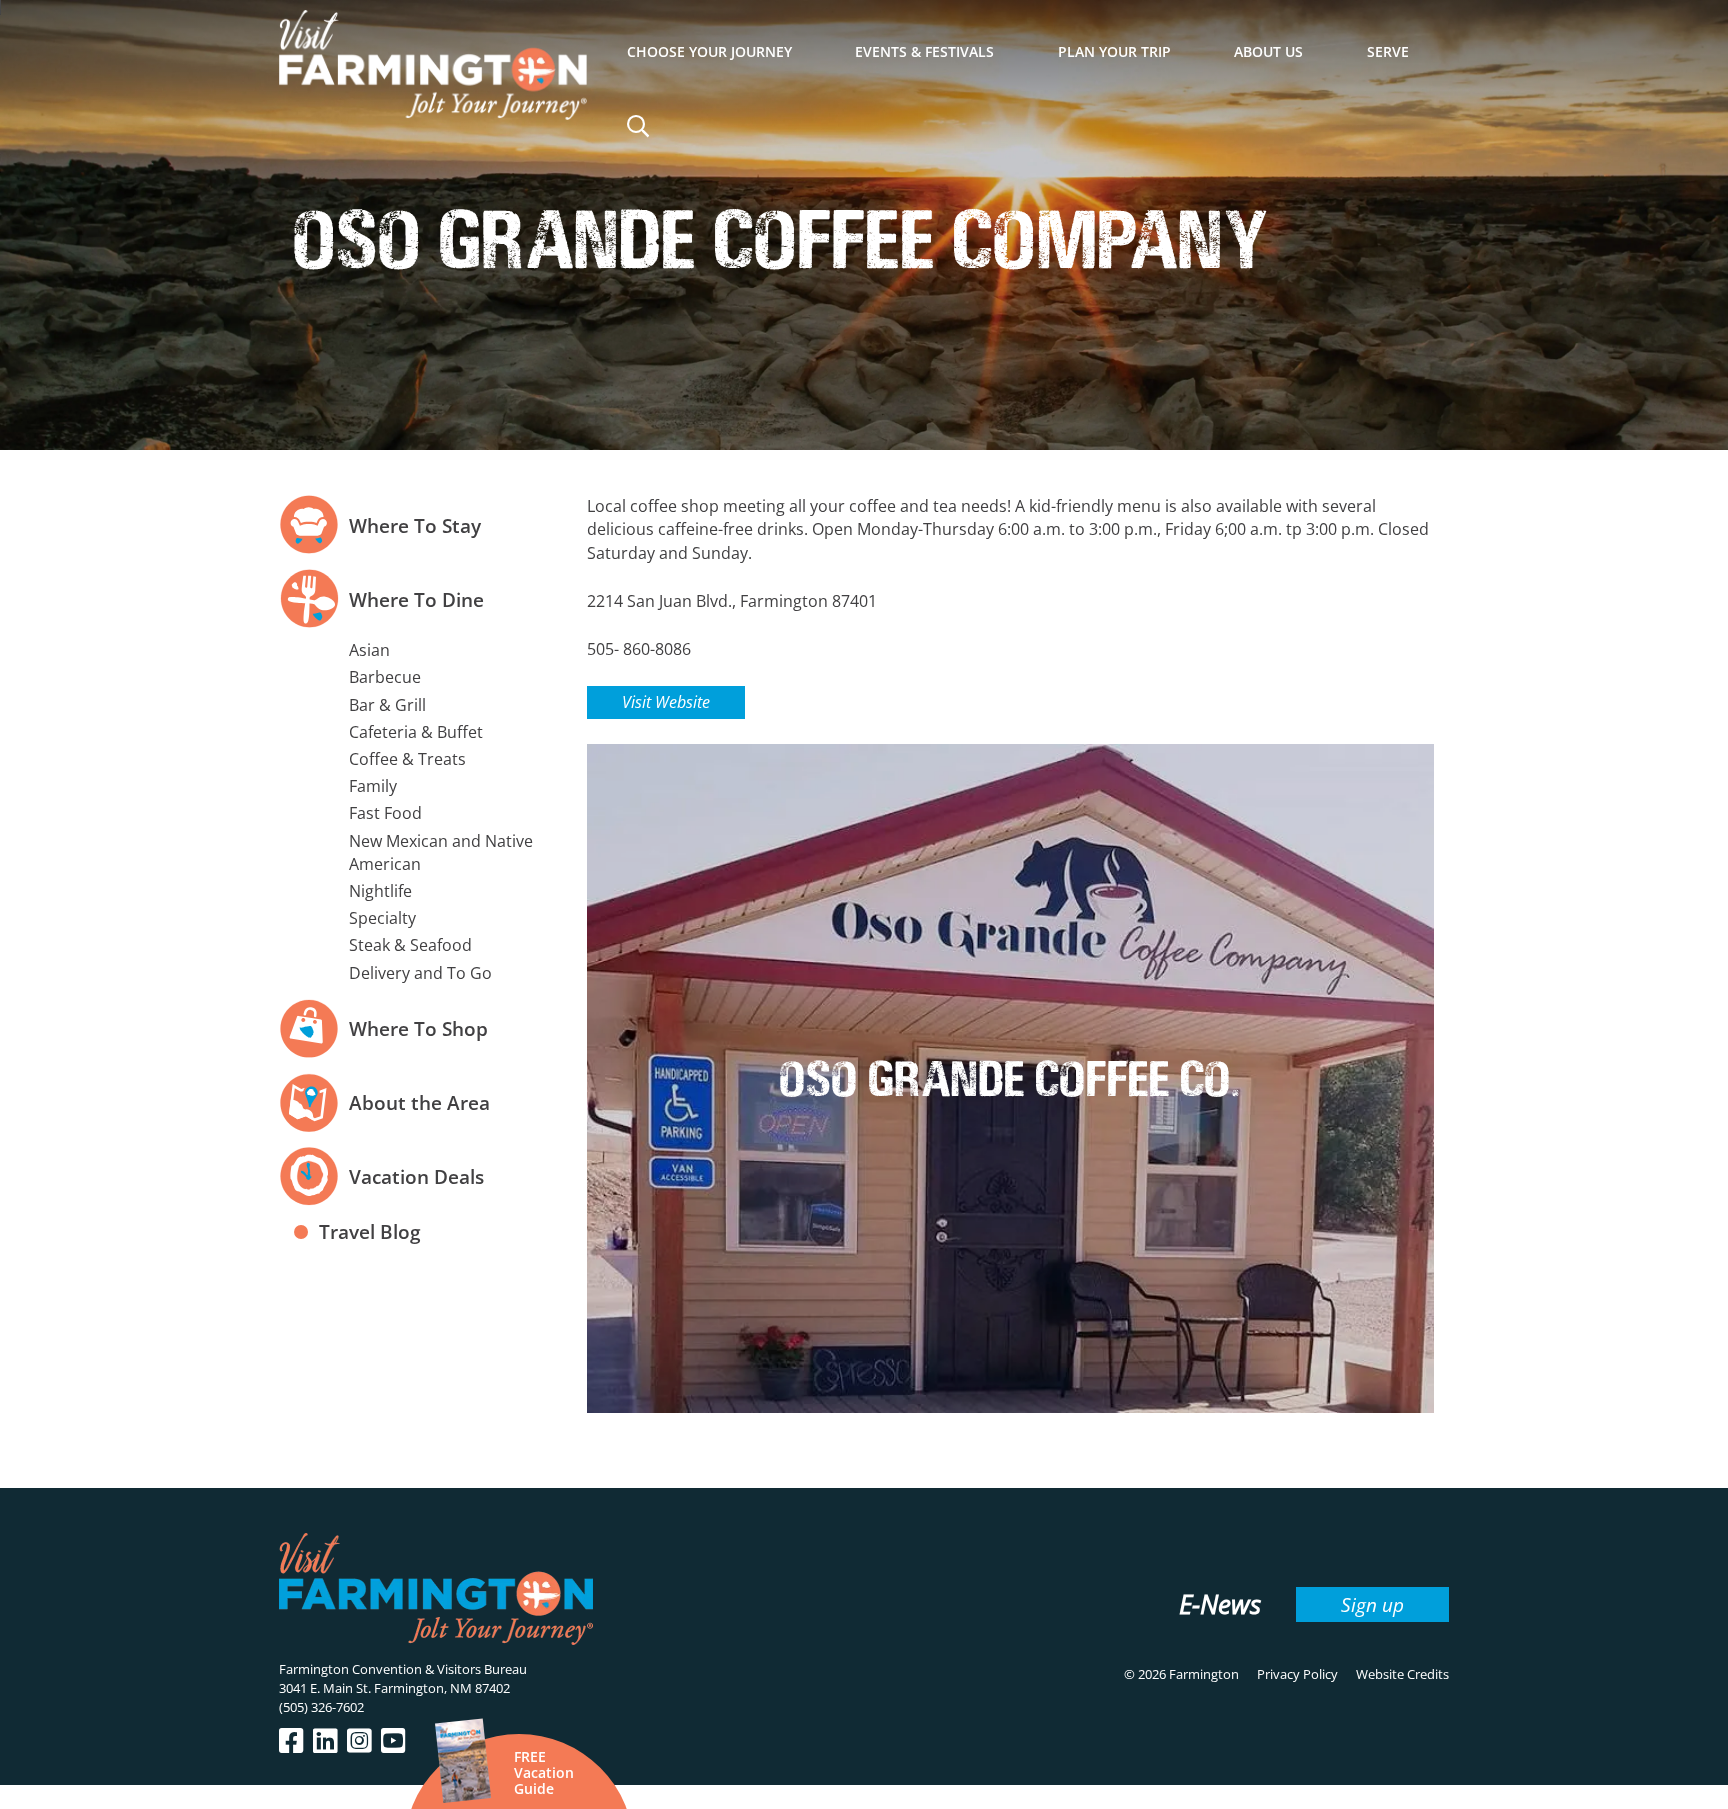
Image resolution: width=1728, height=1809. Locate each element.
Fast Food (385, 813)
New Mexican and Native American (441, 852)
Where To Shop (418, 1028)
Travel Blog (370, 1231)
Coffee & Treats (407, 759)
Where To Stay (415, 525)
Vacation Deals (416, 1176)
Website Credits (1402, 1674)
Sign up (1372, 1604)
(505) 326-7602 (321, 1707)
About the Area (419, 1102)
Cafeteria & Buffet (416, 732)
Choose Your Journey (709, 51)
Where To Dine (416, 599)
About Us (1268, 51)
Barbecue (385, 677)
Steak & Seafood (410, 945)
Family (373, 786)
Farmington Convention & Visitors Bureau (403, 1669)
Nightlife (380, 891)
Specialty (382, 918)
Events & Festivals (924, 51)
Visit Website (666, 702)
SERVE (1388, 51)
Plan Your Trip (1114, 51)
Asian (369, 650)
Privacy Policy (1297, 1674)
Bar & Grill (387, 705)
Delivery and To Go (420, 973)
